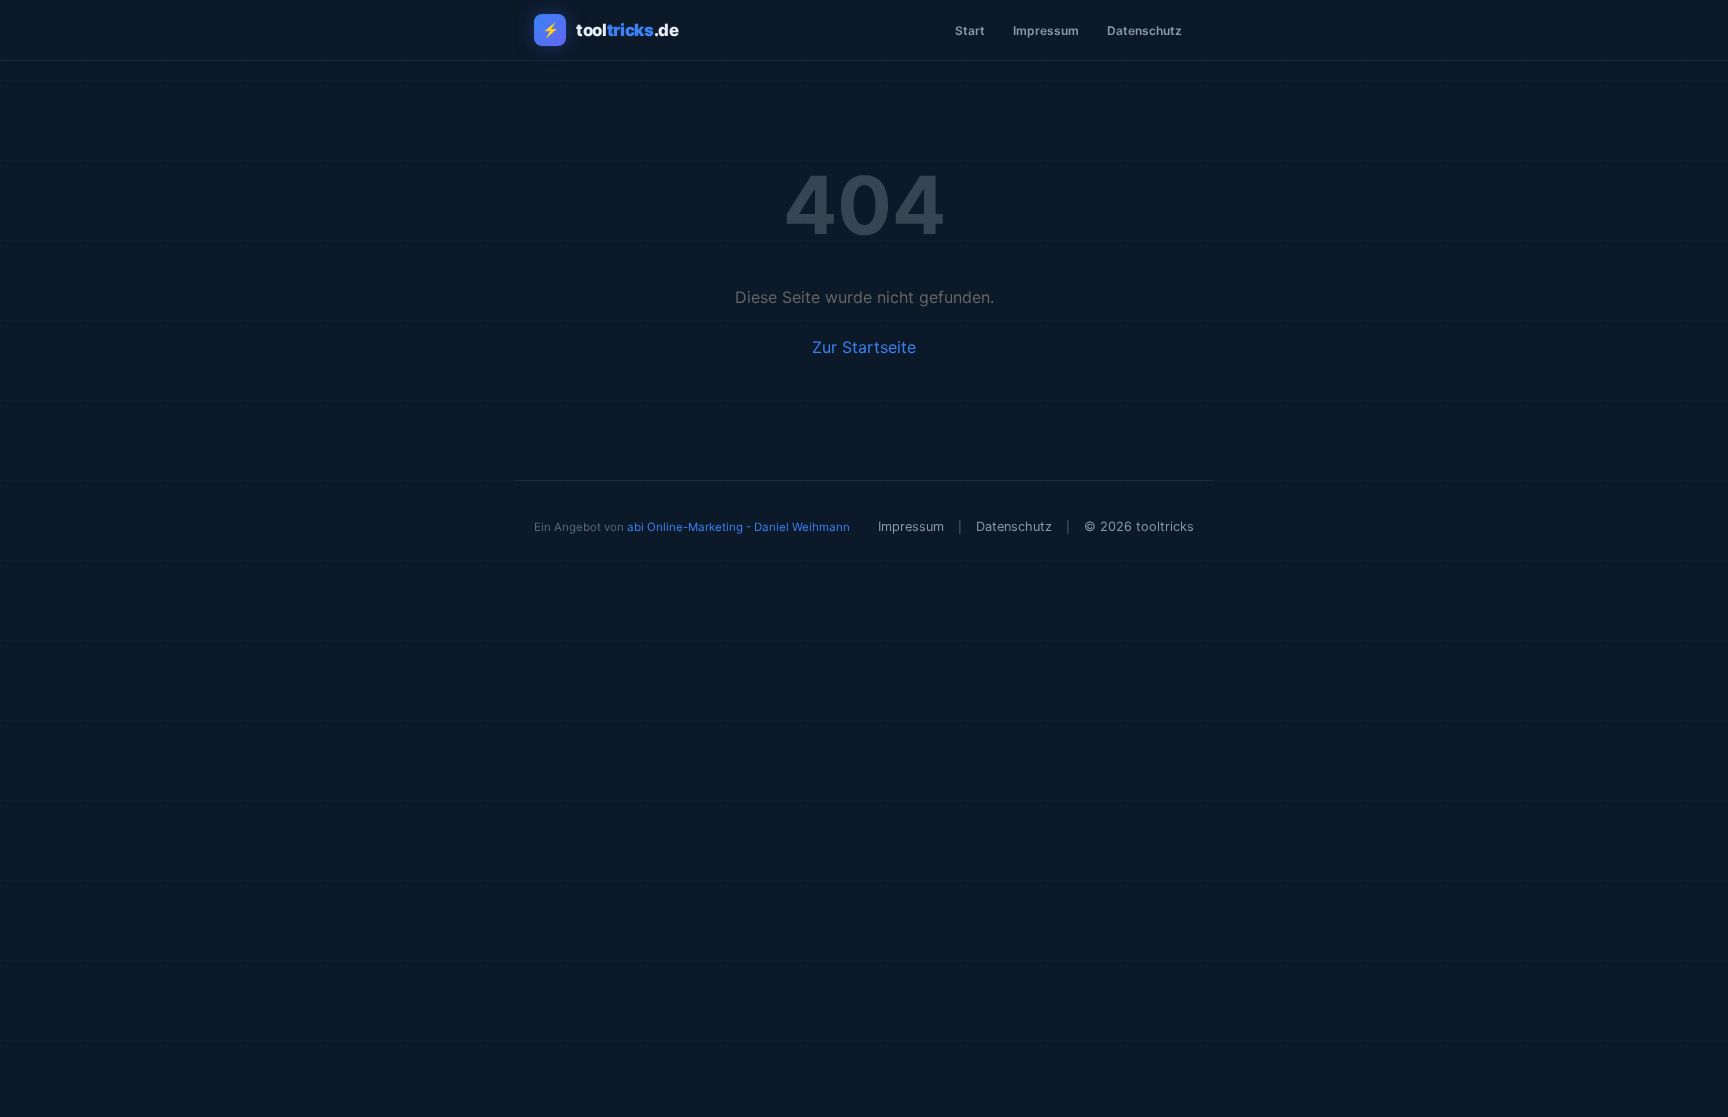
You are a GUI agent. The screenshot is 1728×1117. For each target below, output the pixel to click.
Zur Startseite (864, 347)
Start (970, 30)
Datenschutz (1144, 30)
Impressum (1046, 30)
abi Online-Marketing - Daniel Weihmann (738, 527)
